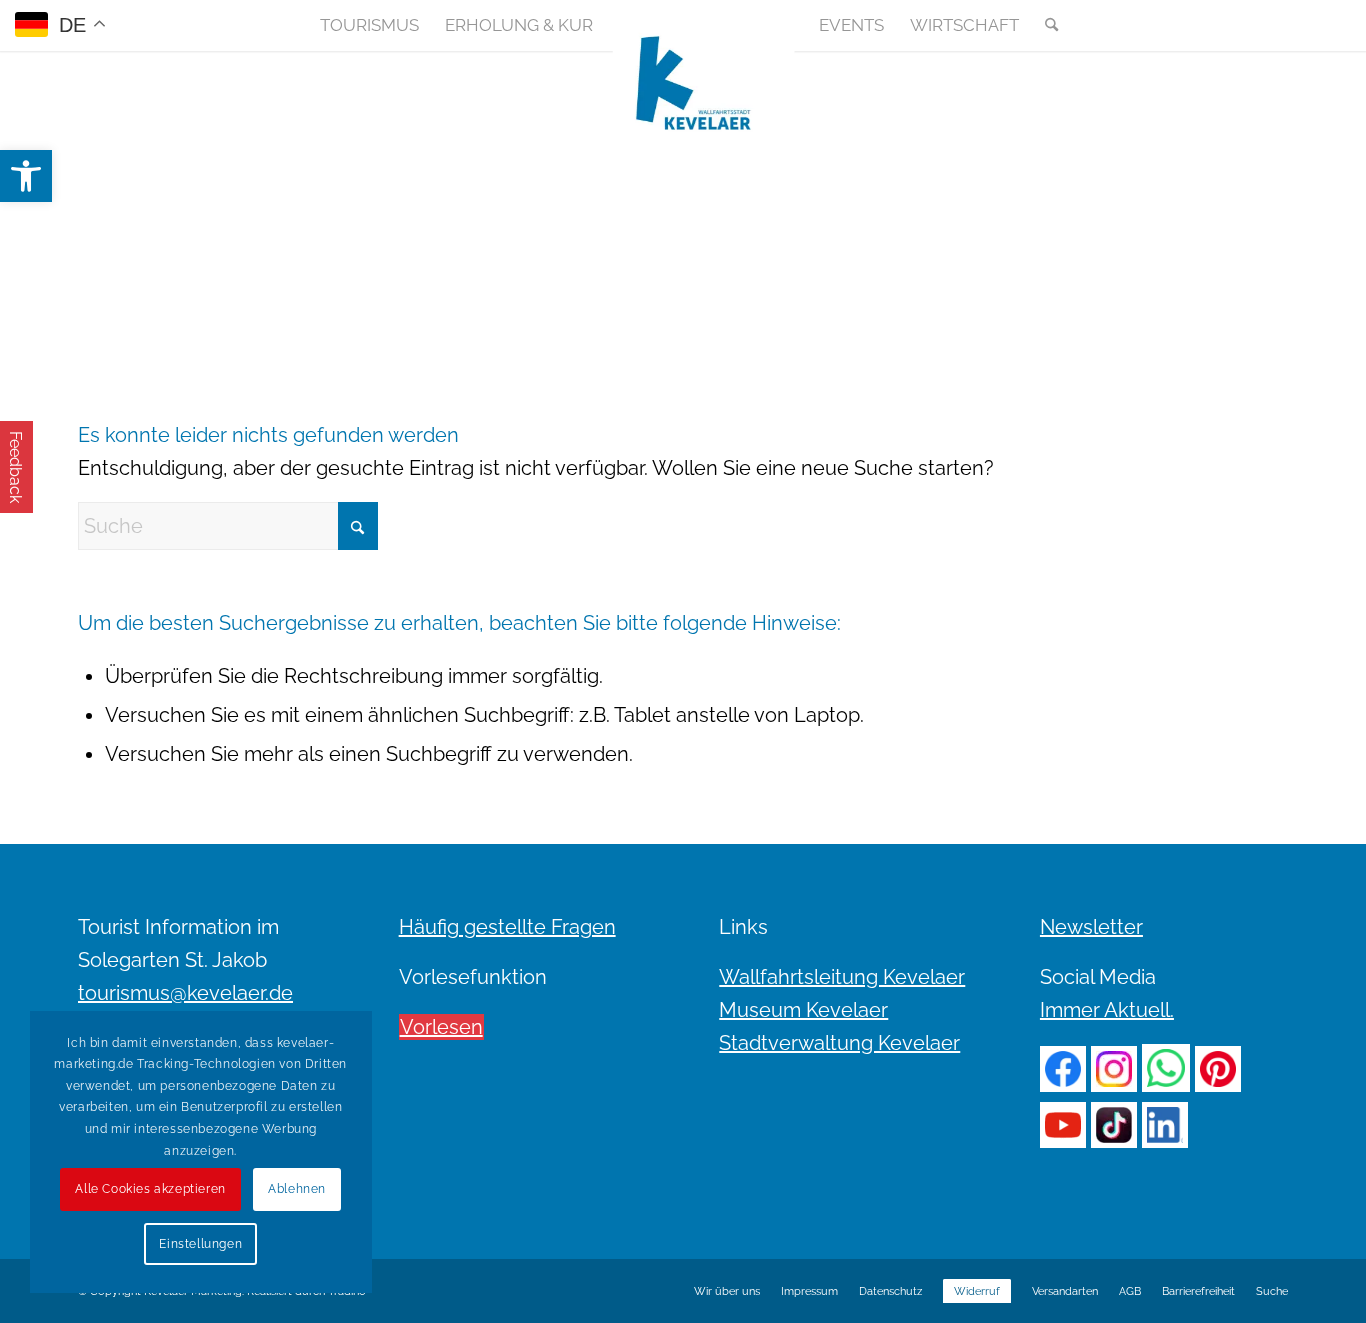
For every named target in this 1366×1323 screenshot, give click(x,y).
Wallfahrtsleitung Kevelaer (842, 977)
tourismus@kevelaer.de (185, 993)
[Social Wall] (1272, 25)
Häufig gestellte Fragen (507, 927)
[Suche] (1045, 25)
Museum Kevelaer (803, 1010)
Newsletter (1091, 927)
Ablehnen (297, 1189)
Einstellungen (200, 1244)
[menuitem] (369, 25)
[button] (26, 176)
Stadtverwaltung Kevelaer (839, 1043)
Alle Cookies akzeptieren (150, 1189)
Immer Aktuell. (1107, 1010)
